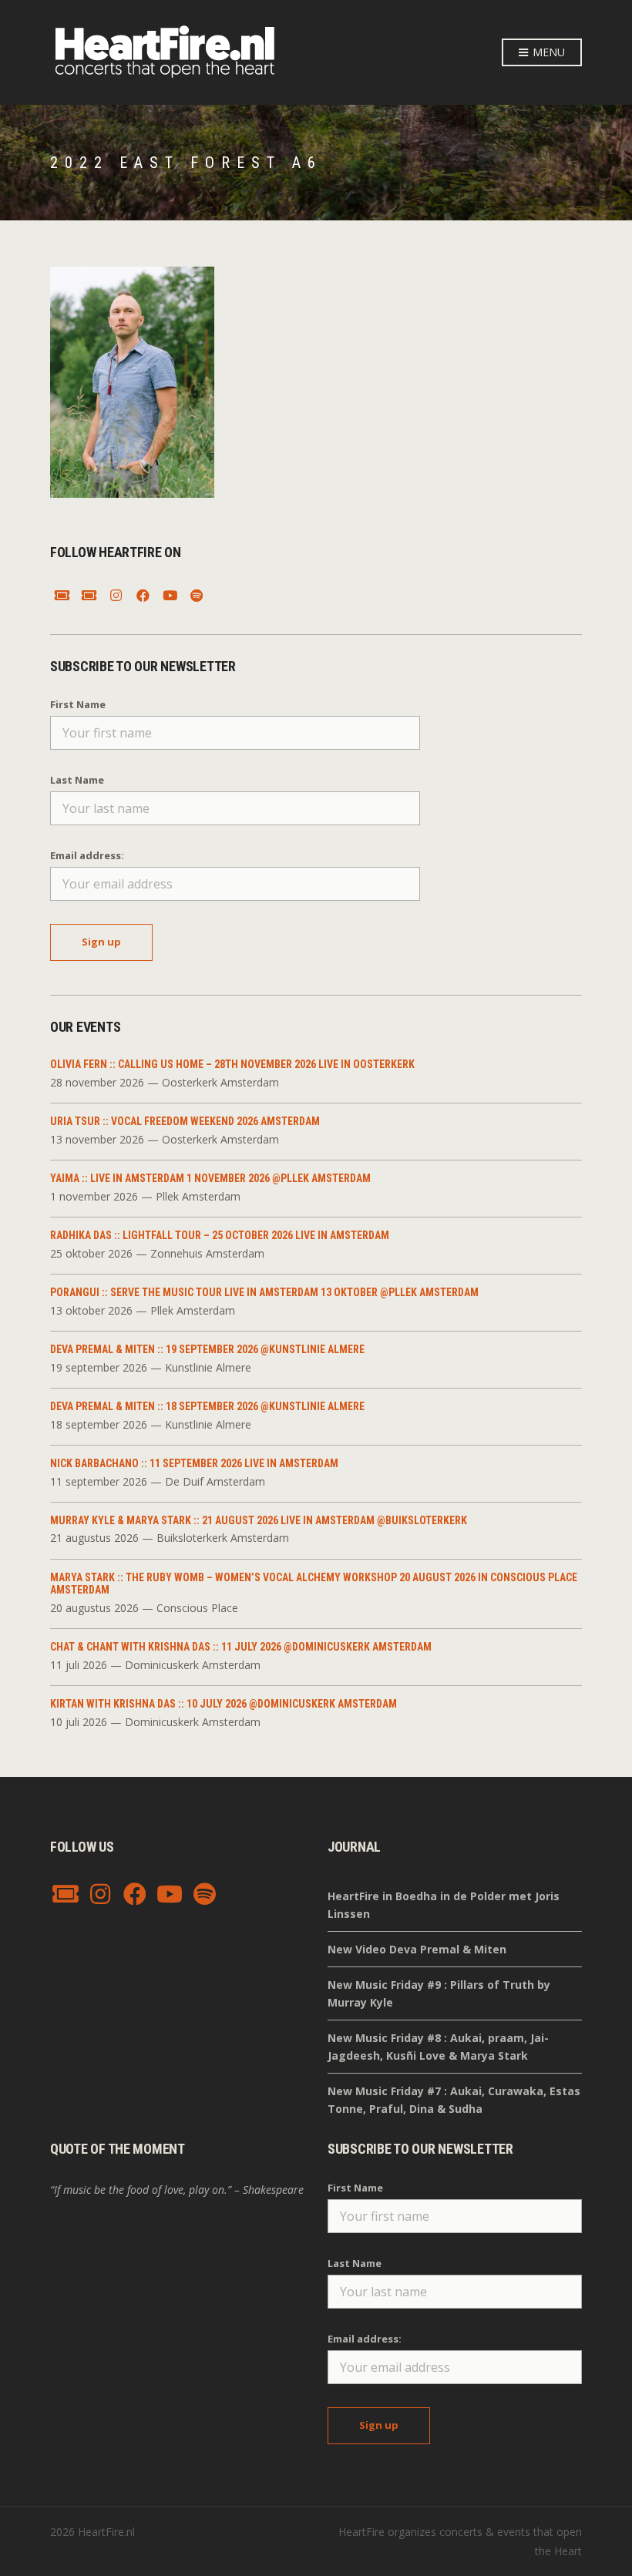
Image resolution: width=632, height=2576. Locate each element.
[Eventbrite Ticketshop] (89, 596)
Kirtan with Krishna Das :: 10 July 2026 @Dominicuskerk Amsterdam (224, 1704)
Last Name (77, 780)
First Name (78, 704)
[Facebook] (143, 596)
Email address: (87, 855)
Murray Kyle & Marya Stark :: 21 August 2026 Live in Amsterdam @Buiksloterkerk (259, 1520)
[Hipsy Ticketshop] (62, 596)
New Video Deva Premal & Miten (417, 1949)
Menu (547, 52)
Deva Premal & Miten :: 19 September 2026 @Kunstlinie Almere (207, 1349)
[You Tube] (170, 596)
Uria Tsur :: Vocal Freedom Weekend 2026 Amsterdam (185, 1121)
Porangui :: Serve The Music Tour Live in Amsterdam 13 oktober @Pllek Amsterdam (264, 1292)
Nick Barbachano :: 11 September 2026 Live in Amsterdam (194, 1463)
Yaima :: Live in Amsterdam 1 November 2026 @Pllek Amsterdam (210, 1178)
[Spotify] (197, 596)
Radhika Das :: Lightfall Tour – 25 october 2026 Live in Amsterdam (220, 1235)
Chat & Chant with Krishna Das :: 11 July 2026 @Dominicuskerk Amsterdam (241, 1647)
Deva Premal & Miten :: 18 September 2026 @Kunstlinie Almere (207, 1406)
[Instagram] (116, 596)
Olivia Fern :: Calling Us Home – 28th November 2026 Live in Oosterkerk (232, 1064)
